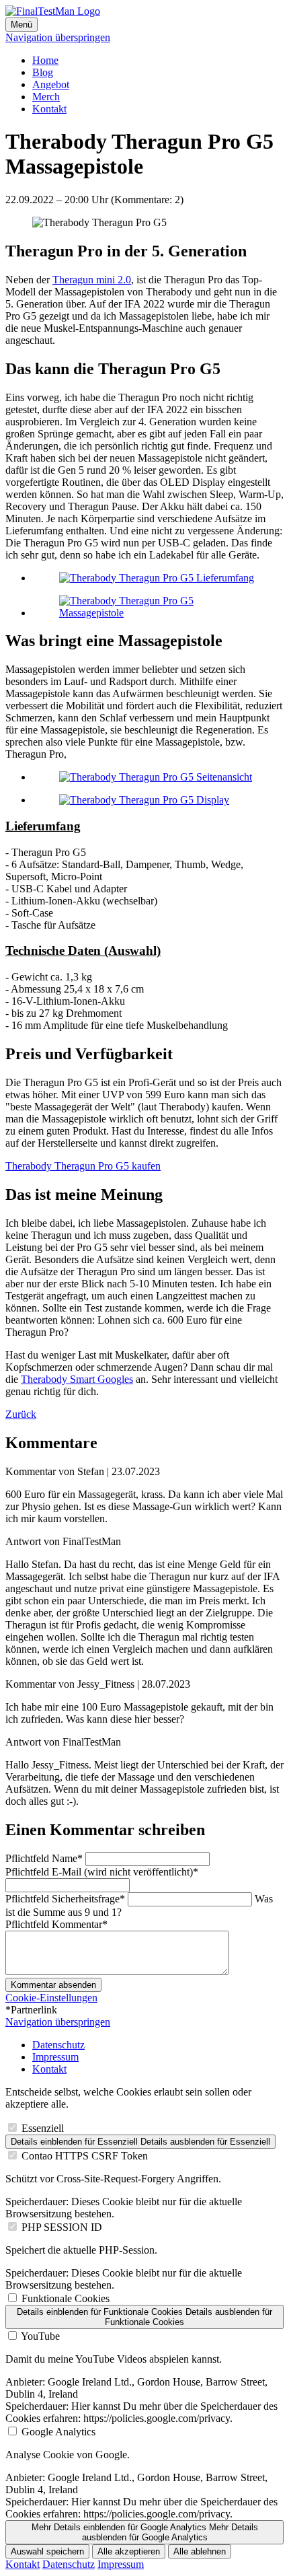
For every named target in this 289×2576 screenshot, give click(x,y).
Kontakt (49, 109)
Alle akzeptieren (129, 2551)
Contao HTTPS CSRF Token (85, 2156)
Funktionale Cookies (66, 2298)
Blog (43, 72)
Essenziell (43, 2128)
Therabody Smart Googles (77, 1379)
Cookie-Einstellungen (51, 1998)
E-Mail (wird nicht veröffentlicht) (102, 1872)
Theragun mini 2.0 (92, 280)
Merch (46, 97)
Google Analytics (58, 2432)
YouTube (40, 2336)
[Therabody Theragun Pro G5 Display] (144, 800)
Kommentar (56, 1924)
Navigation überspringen (58, 37)
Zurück (21, 1414)
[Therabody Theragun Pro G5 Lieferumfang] (157, 578)
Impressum (55, 2057)
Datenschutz (58, 2045)
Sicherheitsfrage (65, 1899)
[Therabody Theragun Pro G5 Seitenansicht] (156, 777)
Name (44, 1858)
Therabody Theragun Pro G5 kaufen (83, 1166)
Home (45, 60)
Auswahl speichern (47, 2551)
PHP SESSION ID (62, 2227)
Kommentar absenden (53, 1985)
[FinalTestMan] (53, 11)
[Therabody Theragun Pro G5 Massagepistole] (158, 613)
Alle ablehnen (200, 2551)
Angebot (51, 84)
